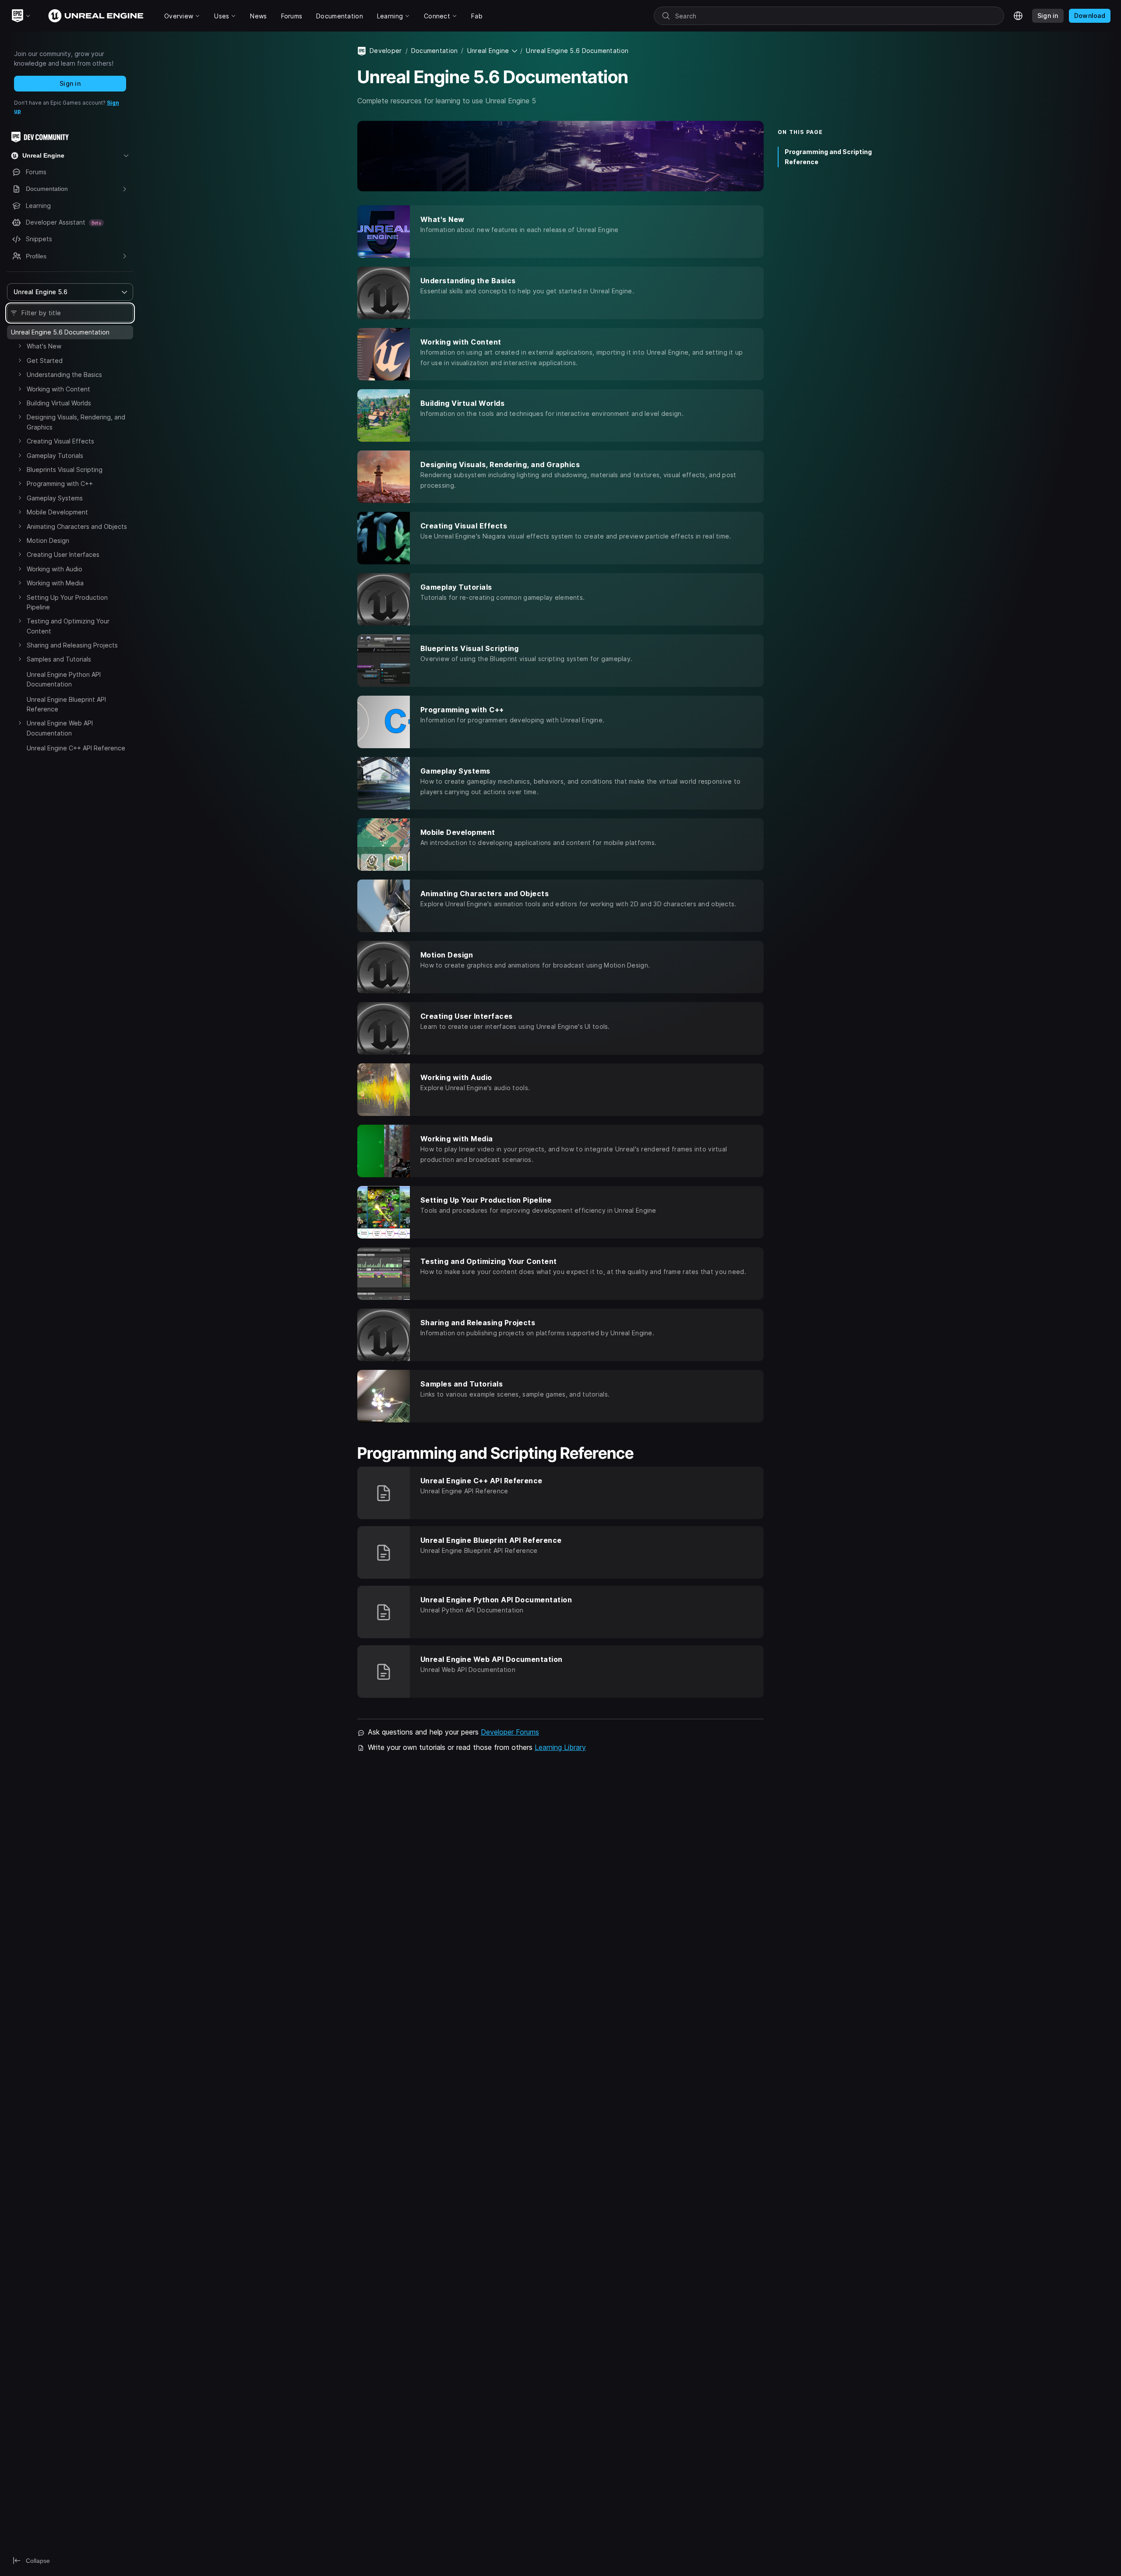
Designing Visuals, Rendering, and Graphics (76, 422)
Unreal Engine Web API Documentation (60, 728)
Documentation (435, 51)
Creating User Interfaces (63, 554)
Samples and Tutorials (59, 659)
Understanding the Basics (64, 375)
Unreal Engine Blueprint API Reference (66, 704)
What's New (44, 346)
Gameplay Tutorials (55, 456)
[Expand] (20, 346)
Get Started (45, 361)
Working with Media (55, 583)
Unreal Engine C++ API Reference (76, 748)
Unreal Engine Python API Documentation (64, 679)
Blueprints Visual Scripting (65, 470)
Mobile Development (57, 512)
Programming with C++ (60, 484)
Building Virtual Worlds (59, 403)
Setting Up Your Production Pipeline (67, 602)
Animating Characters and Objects (77, 526)
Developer (386, 51)
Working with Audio (55, 569)
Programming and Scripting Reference (828, 157)
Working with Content (58, 389)
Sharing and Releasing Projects (72, 645)
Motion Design (48, 540)
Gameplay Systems (55, 498)
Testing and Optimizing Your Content (68, 626)
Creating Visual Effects (60, 441)
